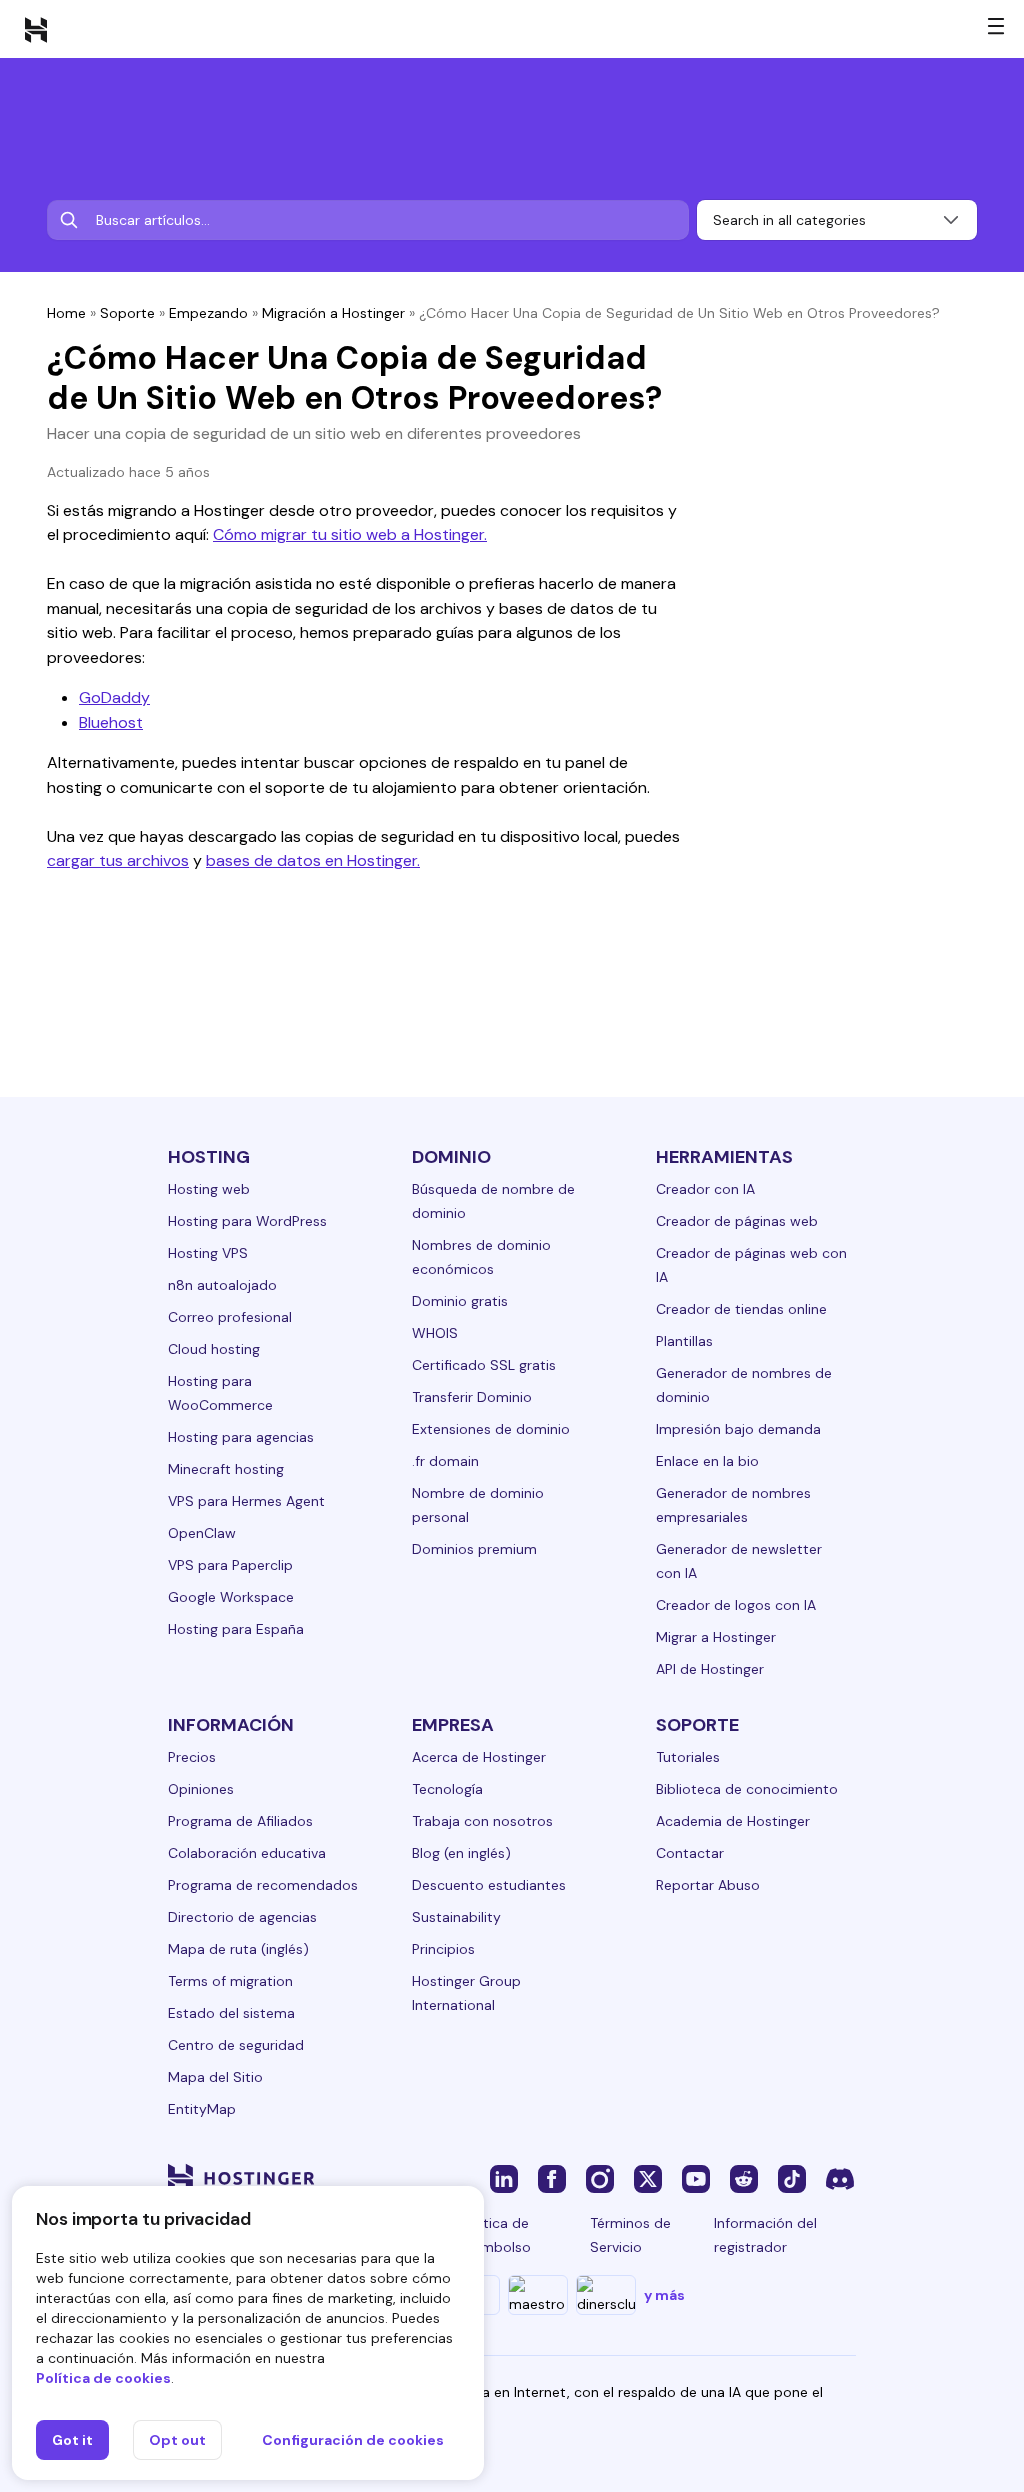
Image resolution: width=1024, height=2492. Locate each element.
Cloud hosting (214, 1349)
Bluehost (111, 722)
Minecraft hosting (226, 1469)
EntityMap (202, 2109)
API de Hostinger (710, 1669)
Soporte (127, 313)
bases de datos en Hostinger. (313, 860)
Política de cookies (103, 2378)
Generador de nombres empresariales (733, 1505)
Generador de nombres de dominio (744, 1385)
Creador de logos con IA (736, 1605)
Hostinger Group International (466, 1993)
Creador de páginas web (737, 1221)
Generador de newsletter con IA (739, 1561)
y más (664, 2295)
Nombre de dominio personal (478, 1505)
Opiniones (201, 1789)
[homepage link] (36, 29)
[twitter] (648, 2178)
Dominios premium (474, 1549)
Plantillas (684, 1341)
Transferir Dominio (472, 1397)
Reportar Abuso (708, 1885)
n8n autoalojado (222, 1285)
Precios (192, 1757)
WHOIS (435, 1333)
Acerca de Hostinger (479, 1757)
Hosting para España (236, 1629)
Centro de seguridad (236, 2045)
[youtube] (696, 2178)
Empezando (208, 313)
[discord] (840, 2178)
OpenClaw (202, 1533)
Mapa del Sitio (215, 2077)
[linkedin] (504, 2178)
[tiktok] (792, 2178)
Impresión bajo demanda (738, 1429)
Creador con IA (705, 1189)
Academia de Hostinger (733, 1821)
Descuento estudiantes (489, 1885)
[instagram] (600, 2178)
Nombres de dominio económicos (481, 1257)
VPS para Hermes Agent (246, 1501)
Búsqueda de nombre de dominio (493, 1201)
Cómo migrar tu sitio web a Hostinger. (350, 534)
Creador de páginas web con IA (751, 1265)
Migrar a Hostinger (716, 1637)
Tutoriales (688, 1757)
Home (66, 313)
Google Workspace (231, 1597)
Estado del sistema (231, 2013)
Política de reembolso (495, 2235)
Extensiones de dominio (491, 1429)
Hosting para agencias (241, 1437)
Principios (443, 1949)
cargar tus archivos (118, 860)
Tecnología (447, 1789)
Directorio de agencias (242, 1917)
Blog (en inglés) (461, 1853)
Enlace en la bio (707, 1461)
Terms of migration (230, 1981)
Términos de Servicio (630, 2235)
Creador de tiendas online (741, 1309)
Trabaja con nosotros (482, 1821)
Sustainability (456, 1917)
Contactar (690, 1853)
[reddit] (744, 2178)
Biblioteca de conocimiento (747, 1789)
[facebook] (552, 2178)
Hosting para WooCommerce (220, 1393)
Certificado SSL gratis (484, 1365)
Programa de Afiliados (240, 1821)
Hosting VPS (208, 1253)
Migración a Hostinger (333, 313)
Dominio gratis (460, 1301)
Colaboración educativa (247, 1853)
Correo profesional (230, 1317)
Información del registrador (765, 2235)
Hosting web (209, 1189)
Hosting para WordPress (247, 1221)
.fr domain (445, 1461)
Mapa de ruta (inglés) (238, 1949)
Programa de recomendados (263, 1885)
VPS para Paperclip (230, 1565)
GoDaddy (114, 697)
